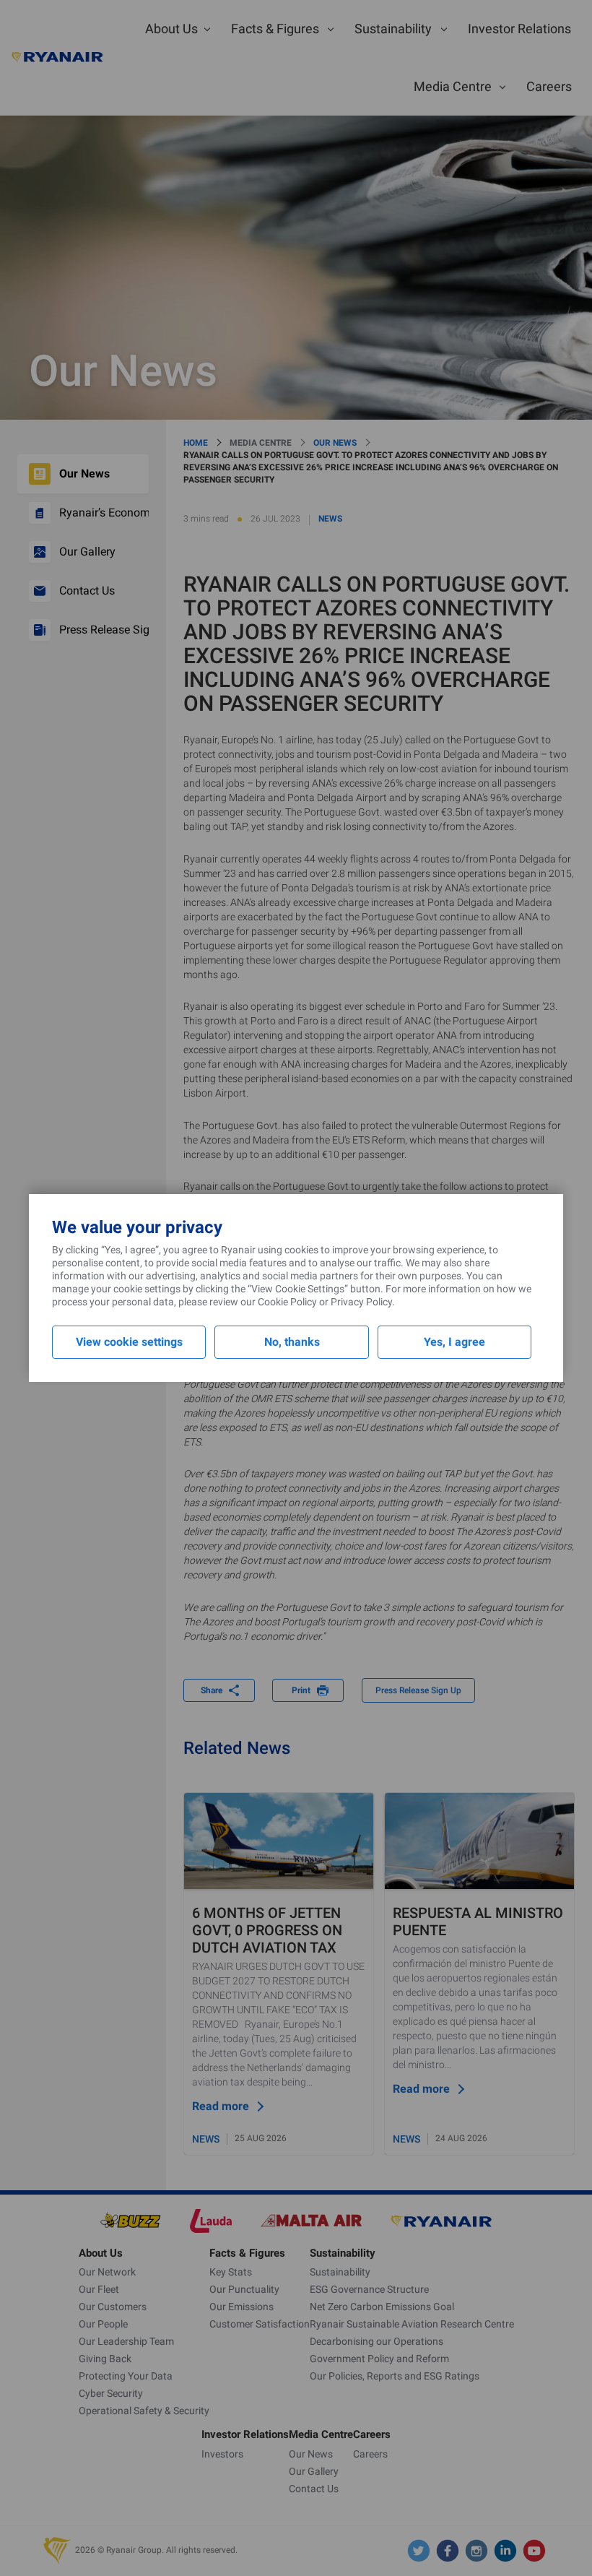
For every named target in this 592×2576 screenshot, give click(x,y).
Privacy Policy (361, 1302)
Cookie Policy (287, 1302)
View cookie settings (129, 1342)
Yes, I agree (454, 1342)
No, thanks (292, 1342)
